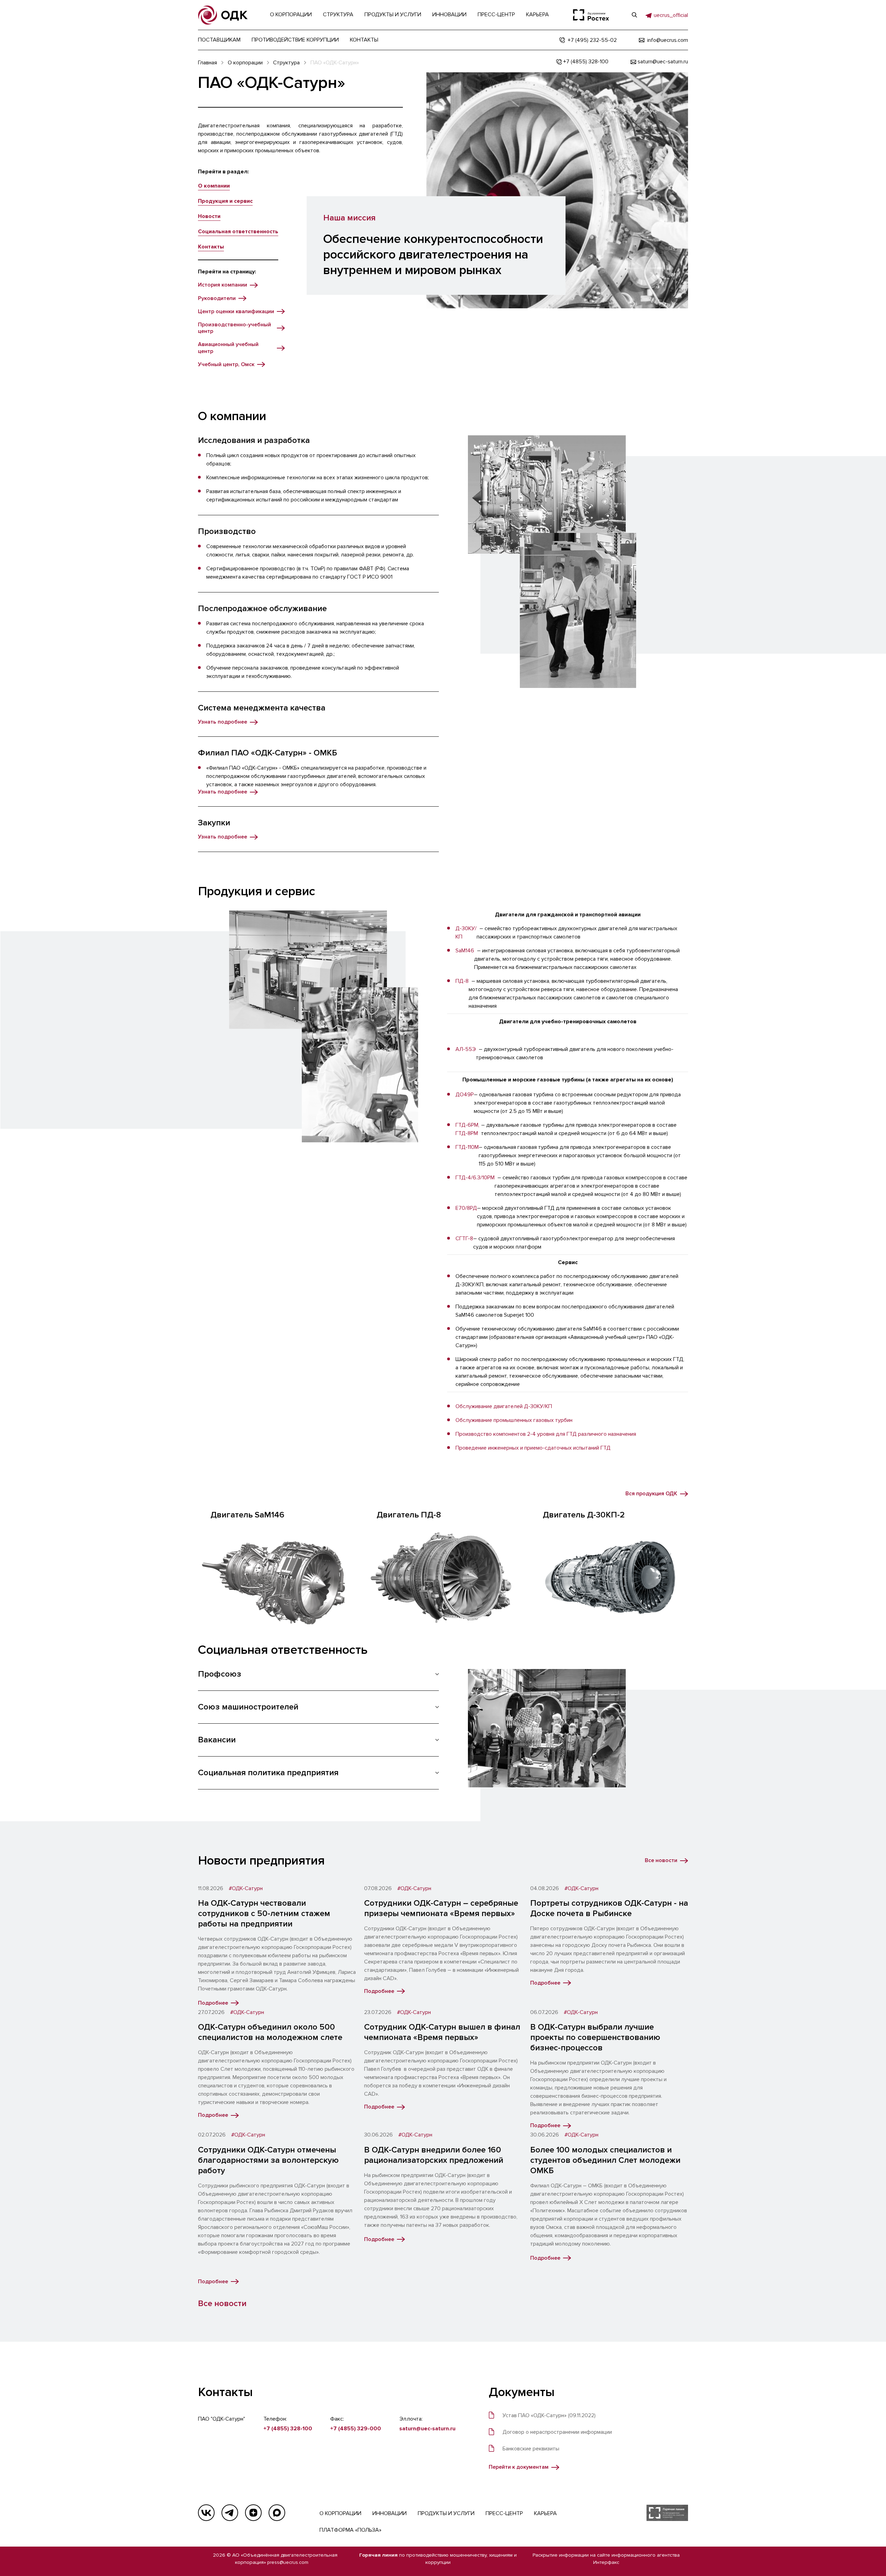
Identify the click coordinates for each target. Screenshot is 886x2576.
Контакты (211, 247)
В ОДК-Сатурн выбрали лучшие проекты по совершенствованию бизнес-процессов (595, 2037)
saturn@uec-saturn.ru (427, 2429)
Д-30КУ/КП (466, 933)
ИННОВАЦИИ (390, 2513)
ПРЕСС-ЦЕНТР (504, 2513)
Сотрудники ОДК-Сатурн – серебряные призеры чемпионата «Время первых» (441, 1908)
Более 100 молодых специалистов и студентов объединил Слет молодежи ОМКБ (605, 2160)
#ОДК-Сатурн (246, 1889)
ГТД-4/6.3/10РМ (475, 1178)
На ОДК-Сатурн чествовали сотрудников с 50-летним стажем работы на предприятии (264, 1913)
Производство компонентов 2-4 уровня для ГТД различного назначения (546, 1434)
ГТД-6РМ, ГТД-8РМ (467, 1129)
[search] (634, 15)
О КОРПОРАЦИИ (340, 2513)
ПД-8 (462, 981)
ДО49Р (465, 1095)
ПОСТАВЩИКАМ (219, 40)
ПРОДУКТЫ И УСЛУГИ (446, 2513)
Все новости (222, 2303)
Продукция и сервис (225, 201)
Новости (209, 216)
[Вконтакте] (206, 2513)
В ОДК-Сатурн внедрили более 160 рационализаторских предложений (434, 2155)
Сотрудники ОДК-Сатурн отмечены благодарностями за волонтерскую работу (268, 2160)
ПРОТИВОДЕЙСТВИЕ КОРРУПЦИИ (295, 40)
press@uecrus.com (288, 2562)
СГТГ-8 (464, 1239)
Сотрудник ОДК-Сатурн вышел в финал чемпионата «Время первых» (442, 2032)
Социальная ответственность (238, 232)
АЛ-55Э (466, 1049)
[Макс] (277, 2513)
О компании (214, 186)
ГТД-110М (467, 1147)
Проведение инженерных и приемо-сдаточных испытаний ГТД (533, 1448)
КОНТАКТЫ (364, 40)
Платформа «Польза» (350, 2530)
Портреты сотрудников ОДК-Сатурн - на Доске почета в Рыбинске (609, 1908)
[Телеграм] (230, 2513)
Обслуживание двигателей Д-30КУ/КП (504, 1406)
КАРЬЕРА (545, 2513)
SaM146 (465, 951)
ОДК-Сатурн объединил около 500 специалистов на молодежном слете (270, 2032)
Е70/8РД (466, 1208)
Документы (522, 2392)
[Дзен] (253, 2513)
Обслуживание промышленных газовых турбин (514, 1420)
